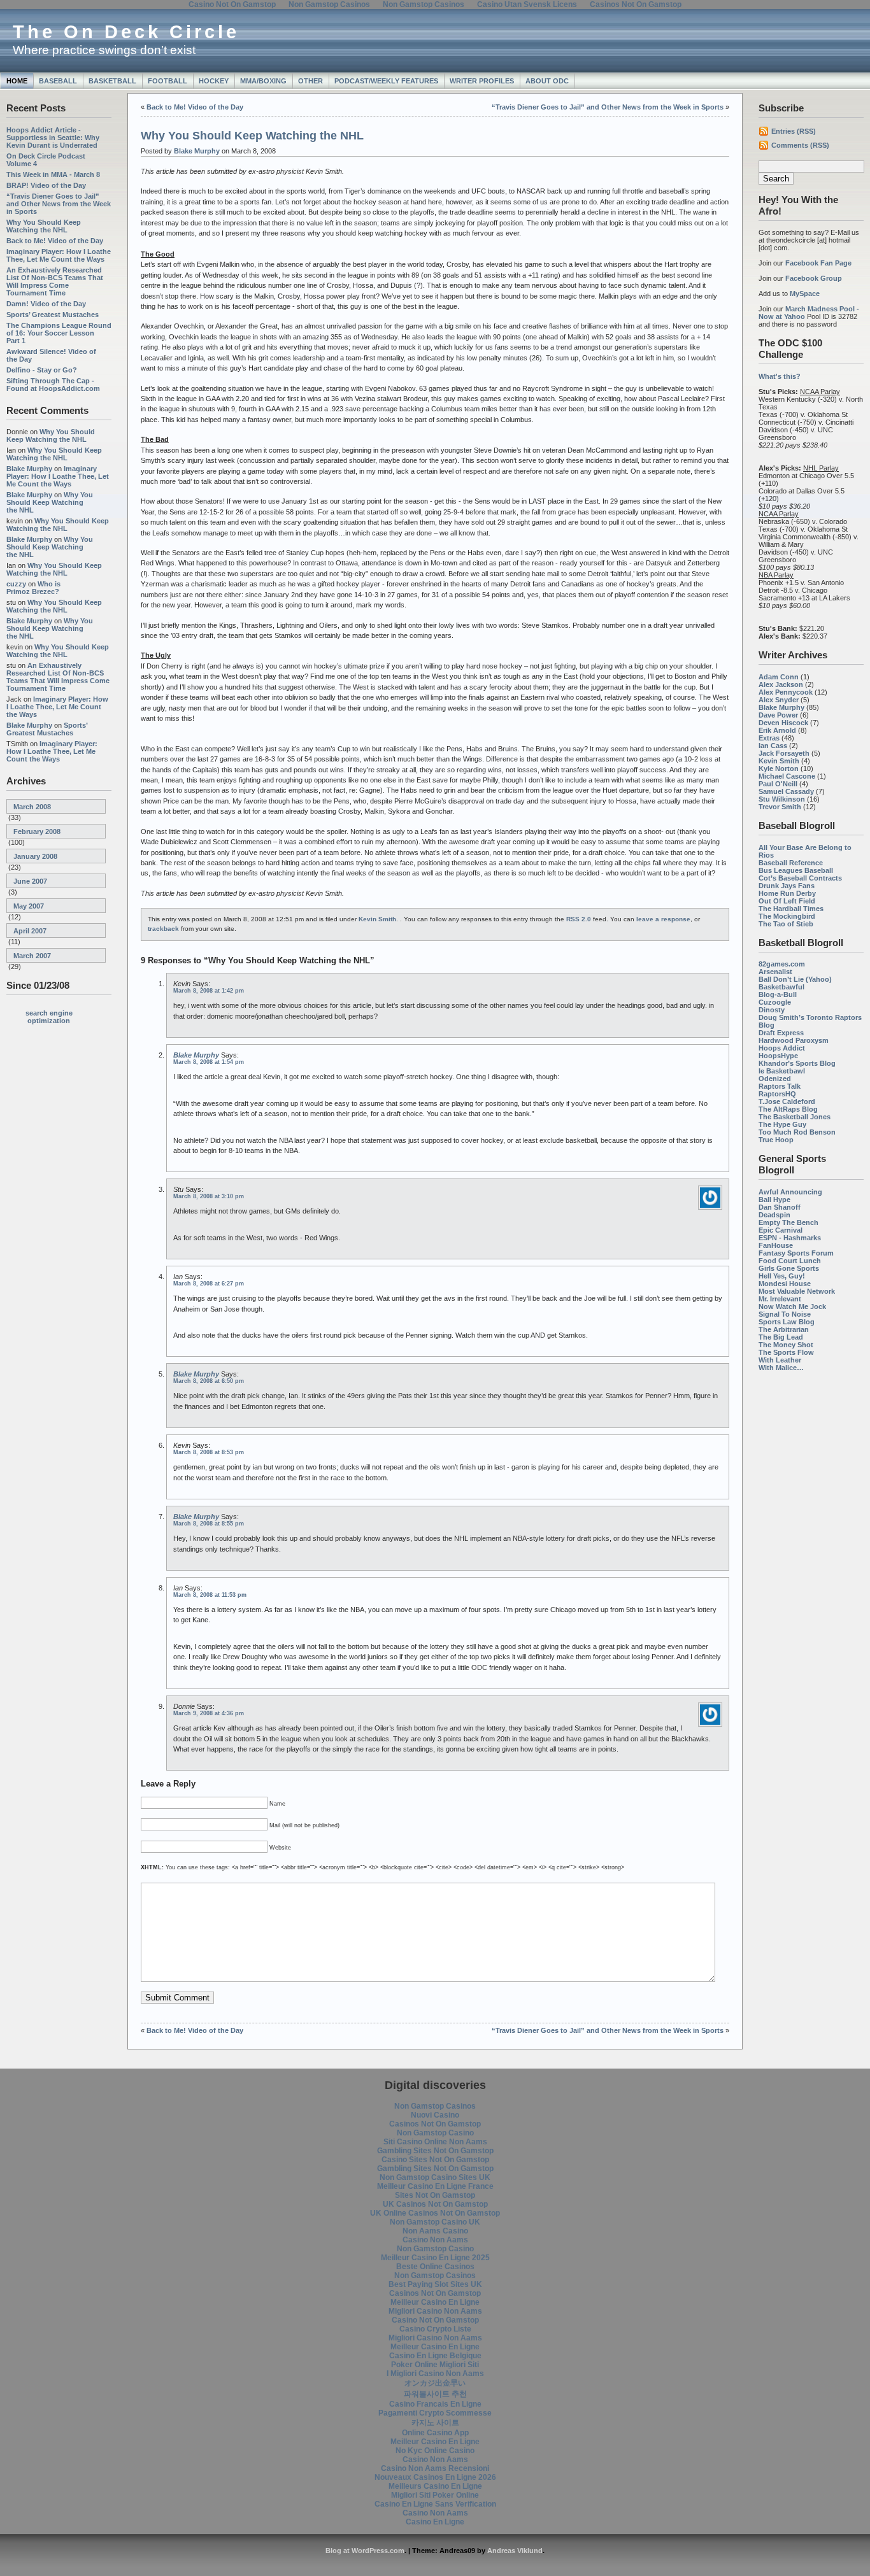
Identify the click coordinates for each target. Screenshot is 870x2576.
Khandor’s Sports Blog (797, 1063)
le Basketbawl (782, 1071)
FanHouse (776, 1245)
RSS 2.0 (579, 919)
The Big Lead (781, 1337)
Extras (769, 738)
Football (168, 81)
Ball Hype (774, 1200)
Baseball (58, 81)
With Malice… (781, 1368)
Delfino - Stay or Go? (42, 370)
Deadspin (774, 1215)
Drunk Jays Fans (787, 886)
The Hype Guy (782, 1124)
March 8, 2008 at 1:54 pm (209, 1062)
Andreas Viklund (515, 2551)
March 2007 (32, 956)
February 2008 (37, 832)
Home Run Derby (787, 893)
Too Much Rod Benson (797, 1132)
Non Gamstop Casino (435, 2133)
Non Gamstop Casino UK (435, 2222)
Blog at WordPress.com (365, 2551)
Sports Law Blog (787, 1322)
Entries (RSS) (794, 131)
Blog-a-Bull (778, 994)
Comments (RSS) (800, 145)
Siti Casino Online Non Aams (435, 2142)
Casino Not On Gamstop (435, 2320)
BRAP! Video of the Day (46, 185)
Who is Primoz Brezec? (33, 588)
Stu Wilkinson (782, 799)
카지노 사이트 (435, 2423)
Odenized (775, 1079)
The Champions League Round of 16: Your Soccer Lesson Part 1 (59, 333)
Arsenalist (775, 972)
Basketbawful (781, 987)
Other (310, 81)
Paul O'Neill (778, 784)
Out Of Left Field (787, 901)
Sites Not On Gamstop (435, 2195)
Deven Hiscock (783, 723)
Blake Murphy (29, 469)
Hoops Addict (782, 1048)
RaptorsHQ (777, 1094)
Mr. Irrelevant (780, 1299)
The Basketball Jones (795, 1117)
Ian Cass (773, 746)
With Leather (780, 1360)
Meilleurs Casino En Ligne (435, 2486)
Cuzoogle (775, 1002)
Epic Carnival (781, 1230)
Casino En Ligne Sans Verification (435, 2504)
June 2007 (30, 881)
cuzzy (16, 584)
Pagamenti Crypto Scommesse (435, 2413)
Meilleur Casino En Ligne (435, 2302)
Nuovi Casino (435, 2115)
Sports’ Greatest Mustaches (53, 315)
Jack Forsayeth (784, 753)
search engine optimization (49, 1017)
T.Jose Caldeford (787, 1101)
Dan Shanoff (780, 1207)
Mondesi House (785, 1284)
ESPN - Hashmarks (790, 1238)
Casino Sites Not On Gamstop (435, 2160)
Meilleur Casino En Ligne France (435, 2186)
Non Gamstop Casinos (435, 2106)
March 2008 (32, 807)
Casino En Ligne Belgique (435, 2356)
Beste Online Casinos (435, 2267)
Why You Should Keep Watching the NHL (44, 226)
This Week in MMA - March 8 (53, 174)
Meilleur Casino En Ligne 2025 (435, 2258)
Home (17, 81)
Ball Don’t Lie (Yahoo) (795, 979)
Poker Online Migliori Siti (435, 2365)
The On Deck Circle (126, 32)
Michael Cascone (787, 776)
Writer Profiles (482, 81)
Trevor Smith (780, 807)
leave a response (663, 919)
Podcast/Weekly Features (386, 81)
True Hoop (776, 1140)
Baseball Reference (791, 863)
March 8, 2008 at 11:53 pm (210, 1595)
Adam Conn (779, 677)
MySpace (805, 294)
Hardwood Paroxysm (794, 1040)
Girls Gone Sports (789, 1268)
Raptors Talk (780, 1086)
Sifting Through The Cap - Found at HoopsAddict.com (53, 385)
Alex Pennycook (786, 692)
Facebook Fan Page (818, 263)
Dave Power (778, 715)
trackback (163, 929)
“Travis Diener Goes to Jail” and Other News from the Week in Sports (59, 204)
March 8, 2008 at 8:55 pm (209, 1524)
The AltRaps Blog (788, 1109)
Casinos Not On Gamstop (435, 2124)
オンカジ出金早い (435, 2383)
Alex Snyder (779, 700)
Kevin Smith (779, 761)
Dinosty (772, 1010)
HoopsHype (778, 1056)
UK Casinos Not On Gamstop (435, 2204)
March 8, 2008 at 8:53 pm (209, 1452)
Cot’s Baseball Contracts (800, 878)
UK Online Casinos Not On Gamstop (435, 2213)
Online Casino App (435, 2433)
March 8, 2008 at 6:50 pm (209, 1381)
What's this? (780, 376)
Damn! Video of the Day (46, 304)
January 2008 (35, 856)
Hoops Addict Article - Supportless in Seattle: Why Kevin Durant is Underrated (53, 138)
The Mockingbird (787, 916)
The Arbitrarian (784, 1329)
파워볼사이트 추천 (435, 2394)
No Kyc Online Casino (435, 2451)
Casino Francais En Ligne (435, 2404)
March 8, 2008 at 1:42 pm (209, 991)
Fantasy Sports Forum (796, 1253)
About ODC (547, 81)
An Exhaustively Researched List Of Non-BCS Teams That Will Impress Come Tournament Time (55, 281)
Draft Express (781, 1033)
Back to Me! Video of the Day (55, 241)
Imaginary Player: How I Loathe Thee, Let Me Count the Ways (59, 255)
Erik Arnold (777, 730)
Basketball (112, 81)
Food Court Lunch (790, 1261)
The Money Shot (786, 1345)
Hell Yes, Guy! (782, 1276)
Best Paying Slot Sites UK (435, 2284)
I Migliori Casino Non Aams (435, 2374)
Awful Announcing (790, 1192)
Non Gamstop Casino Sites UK (435, 2177)
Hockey (214, 81)
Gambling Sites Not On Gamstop (435, 2151)
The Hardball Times (791, 909)
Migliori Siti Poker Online (435, 2495)
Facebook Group (814, 278)
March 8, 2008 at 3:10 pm (209, 1196)
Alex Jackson (781, 684)
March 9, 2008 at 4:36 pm (209, 1713)
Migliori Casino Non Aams (435, 2311)
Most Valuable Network (797, 1291)
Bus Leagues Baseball (796, 870)
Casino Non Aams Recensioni (435, 2468)
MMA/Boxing (263, 81)
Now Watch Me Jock (792, 1306)
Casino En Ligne (435, 2522)
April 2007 (30, 931)
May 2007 (29, 906)
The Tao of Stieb (786, 924)
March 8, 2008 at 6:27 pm (209, 1284)
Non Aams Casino (435, 2231)
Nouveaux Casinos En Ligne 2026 (435, 2477)
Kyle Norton (779, 768)
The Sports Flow (786, 1352)
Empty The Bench (788, 1222)
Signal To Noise (785, 1314)
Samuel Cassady (786, 791)
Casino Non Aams (435, 2240)
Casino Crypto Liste (435, 2329)
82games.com (782, 964)
